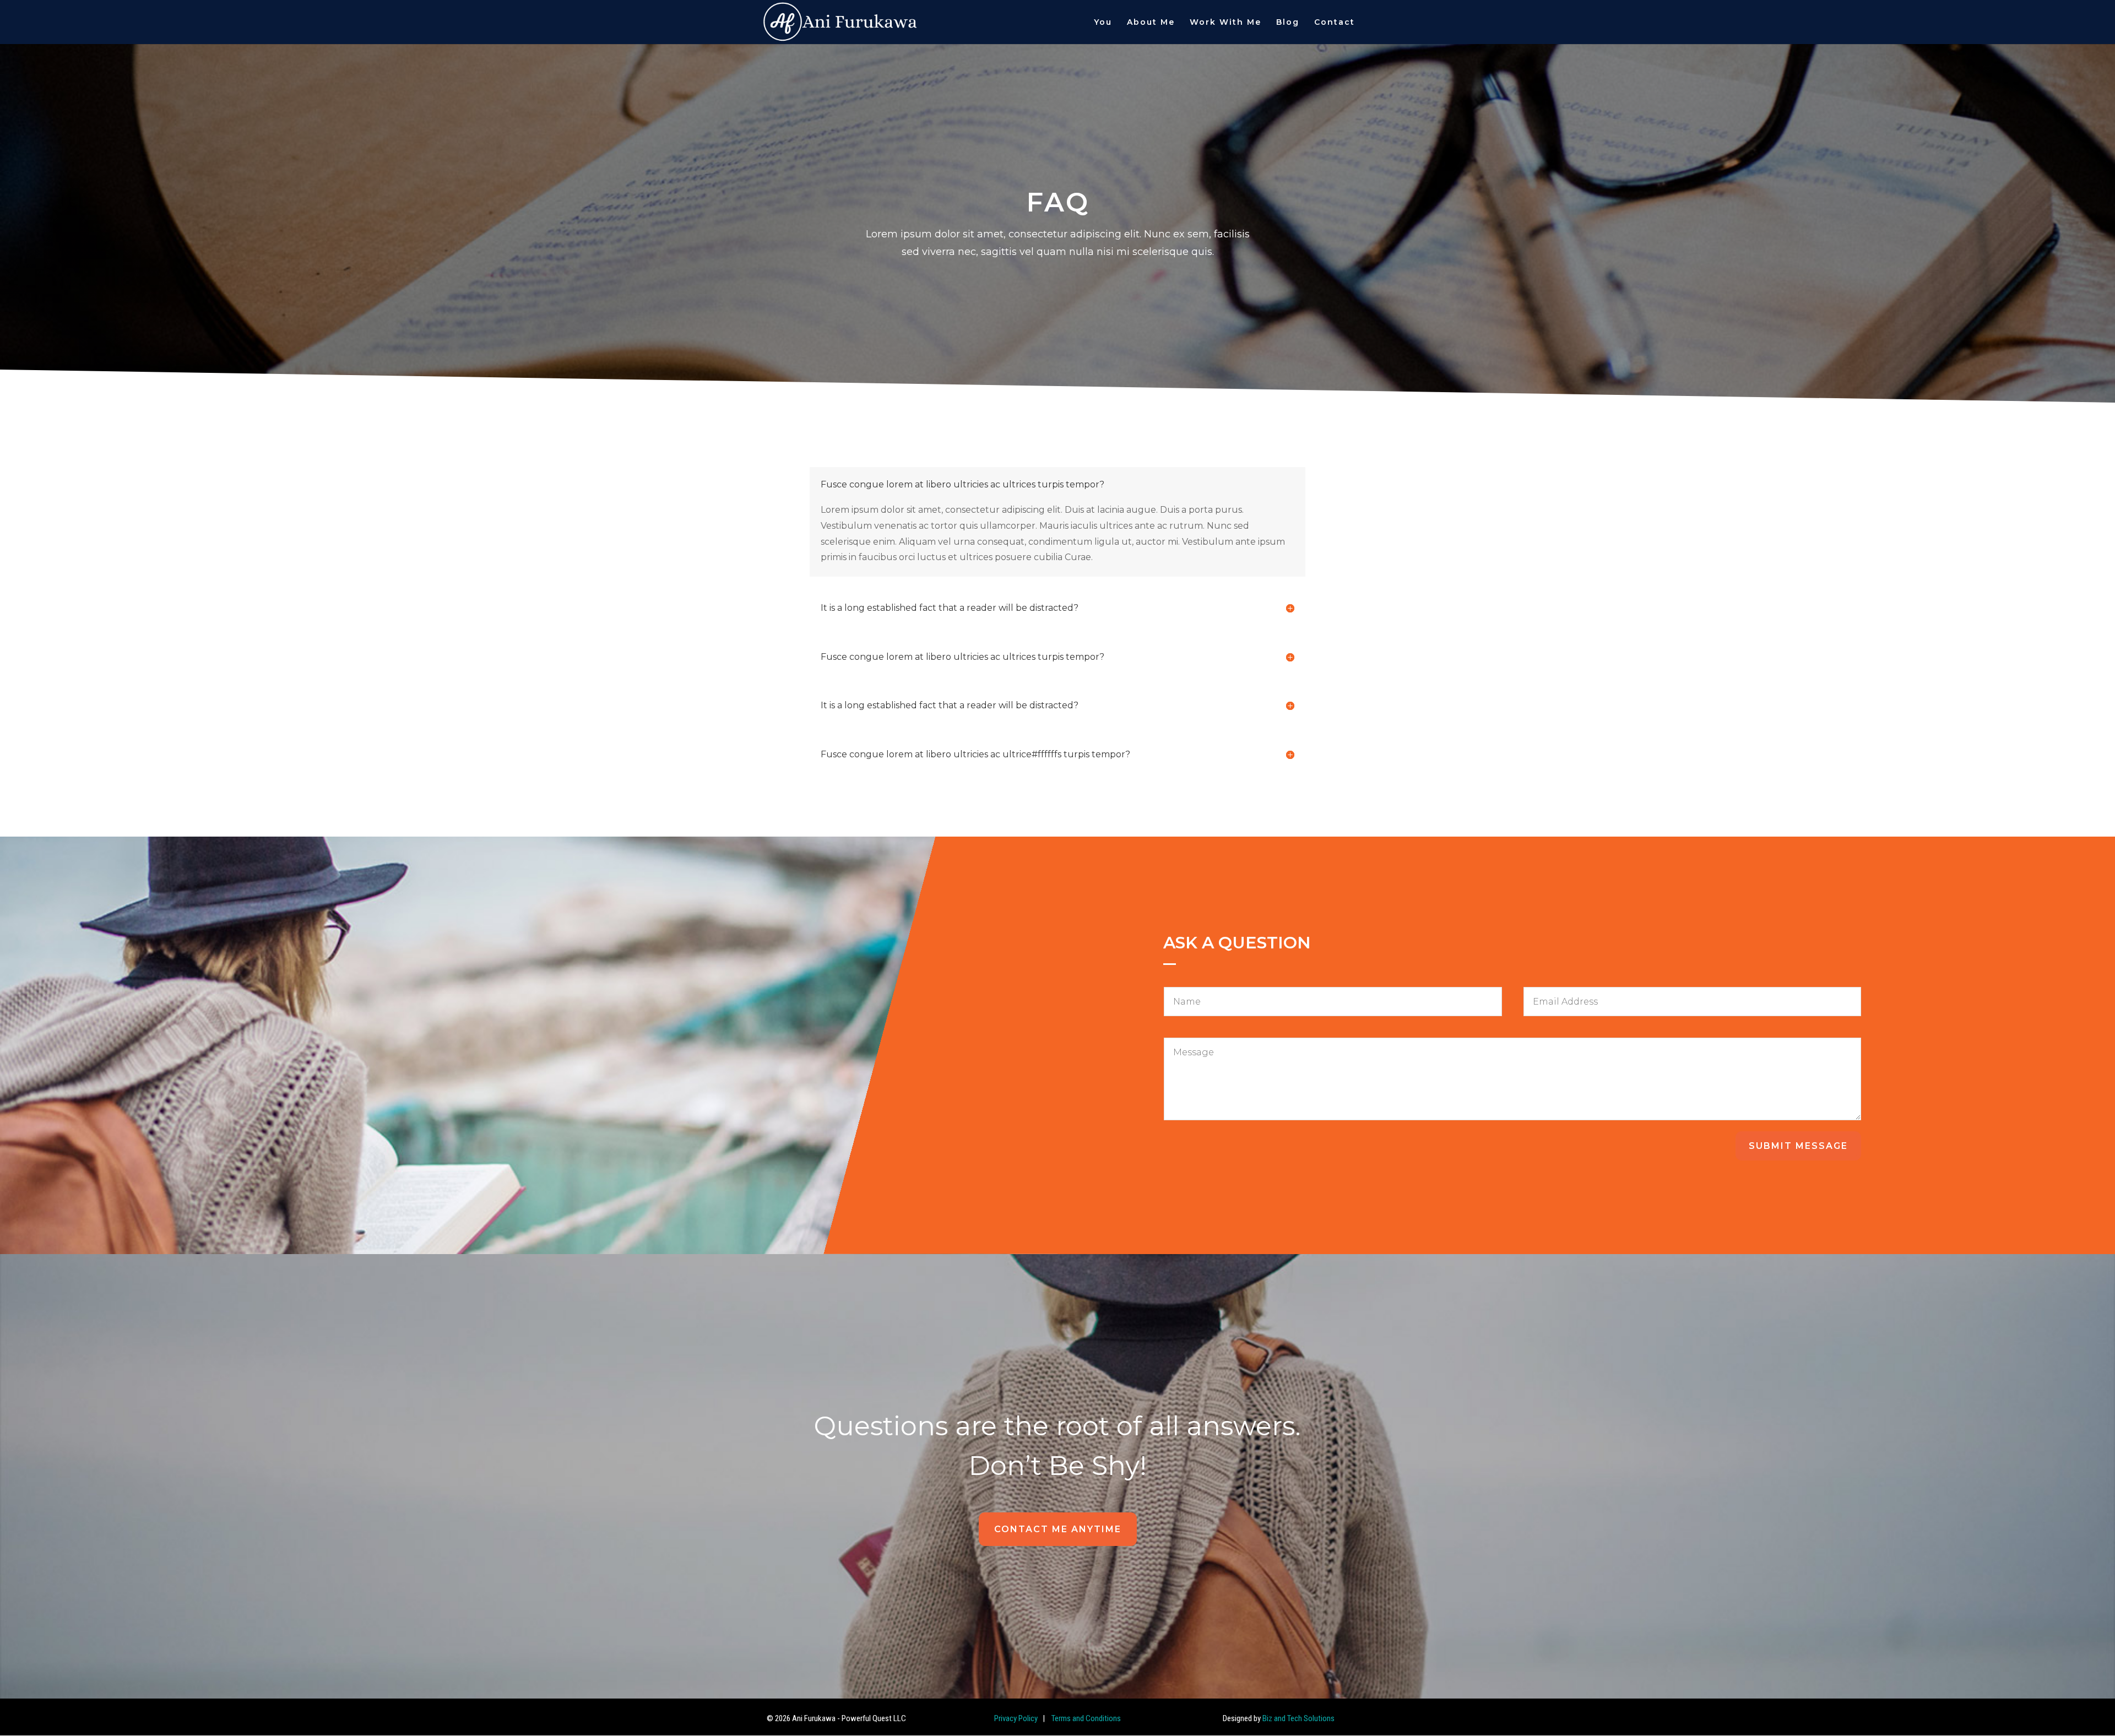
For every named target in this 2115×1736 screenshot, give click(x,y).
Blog (1288, 23)
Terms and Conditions (1085, 1718)
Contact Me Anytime (1058, 1529)
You (1103, 23)
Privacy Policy (1016, 1718)
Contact (1335, 23)
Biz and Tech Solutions (1298, 1718)
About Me (1151, 23)
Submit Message (1798, 1146)
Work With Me (1225, 23)
